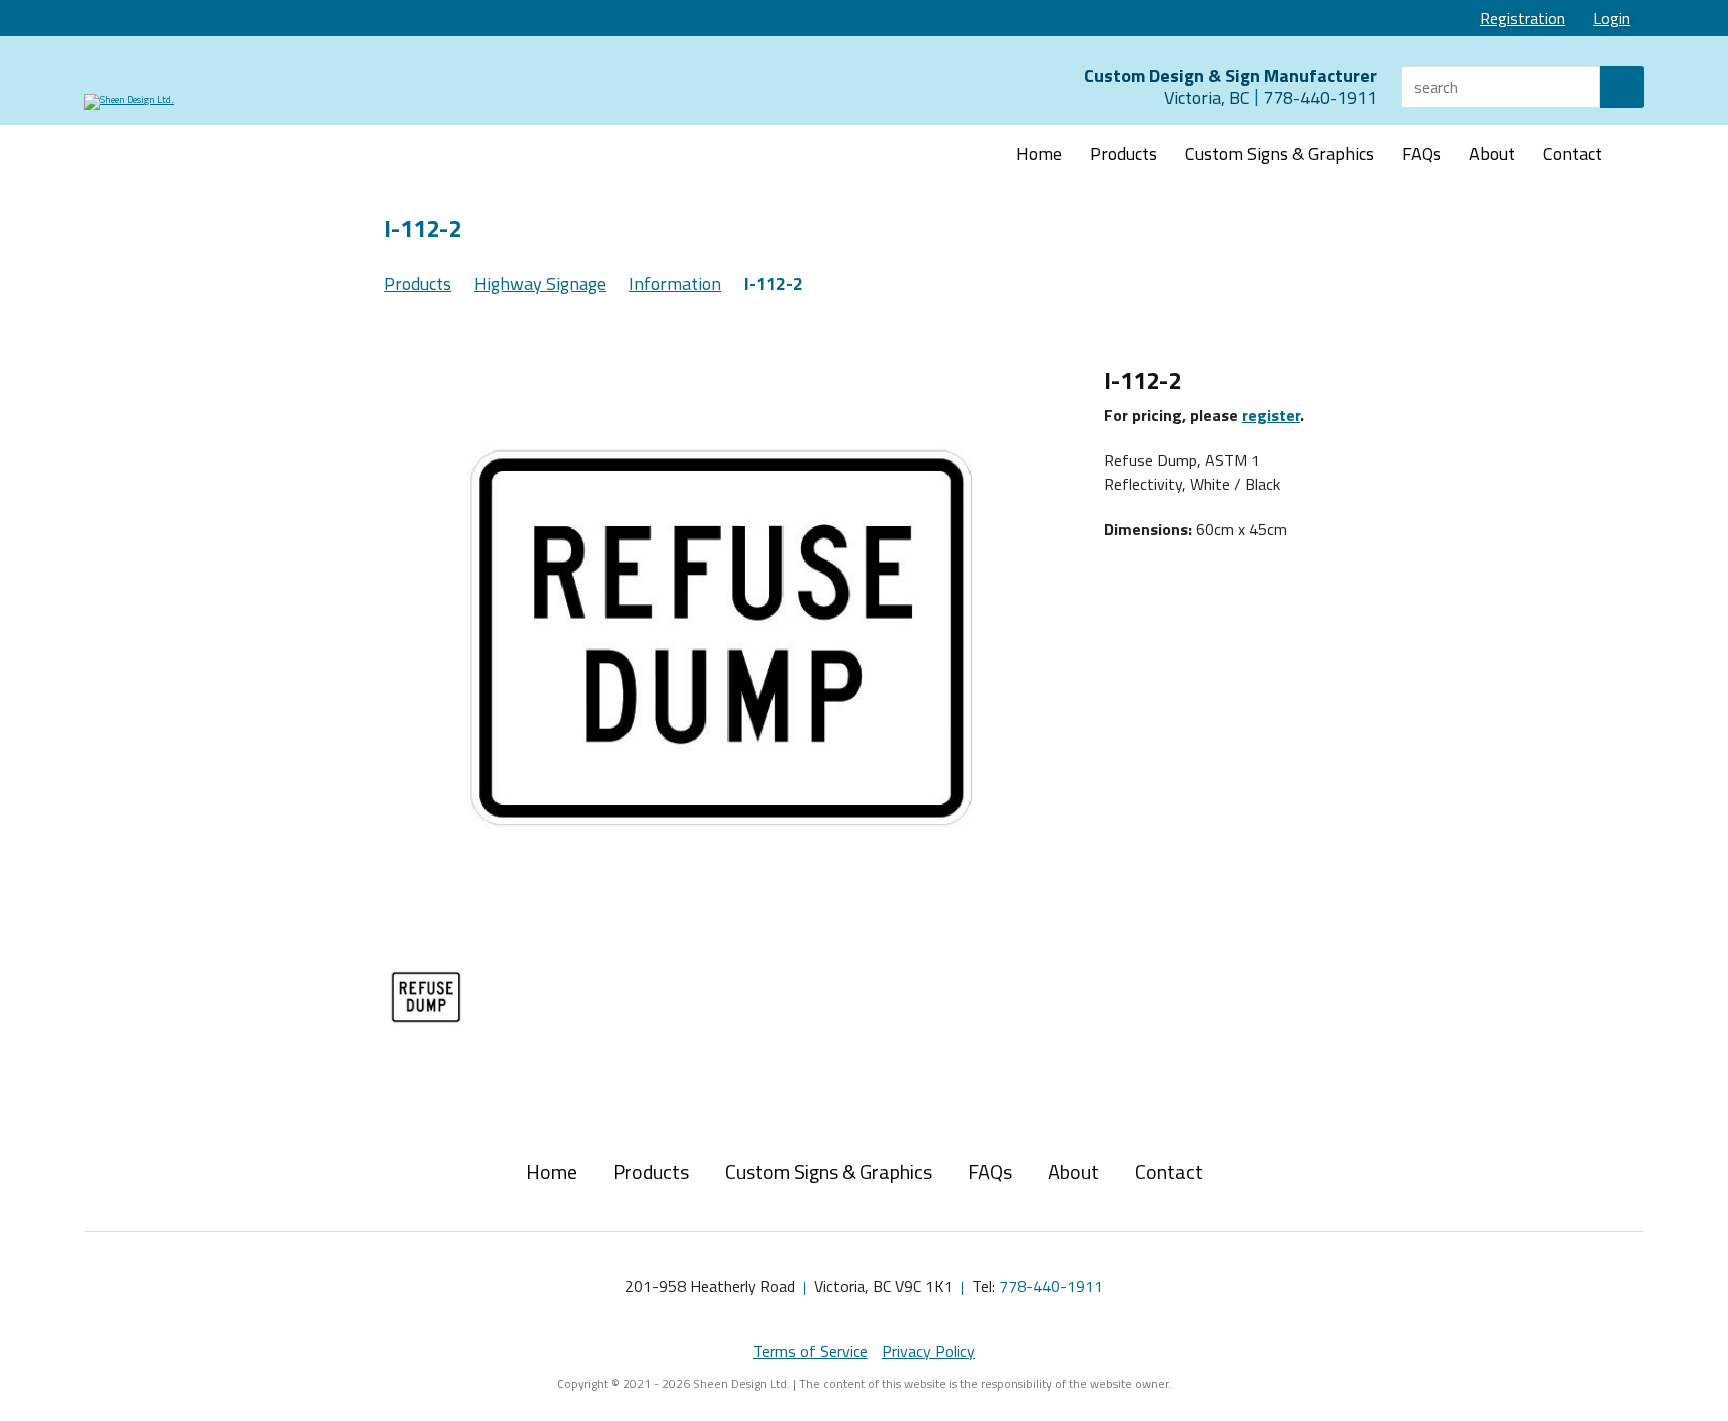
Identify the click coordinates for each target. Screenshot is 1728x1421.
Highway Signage (540, 283)
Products (1123, 153)
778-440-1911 (1051, 1286)
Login (1611, 18)
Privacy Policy (928, 1351)
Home (1039, 153)
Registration (1522, 18)
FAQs (1421, 153)
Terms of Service (810, 1351)
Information (675, 283)
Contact (1572, 153)
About (1492, 153)
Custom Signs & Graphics (1279, 153)
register (1271, 415)
